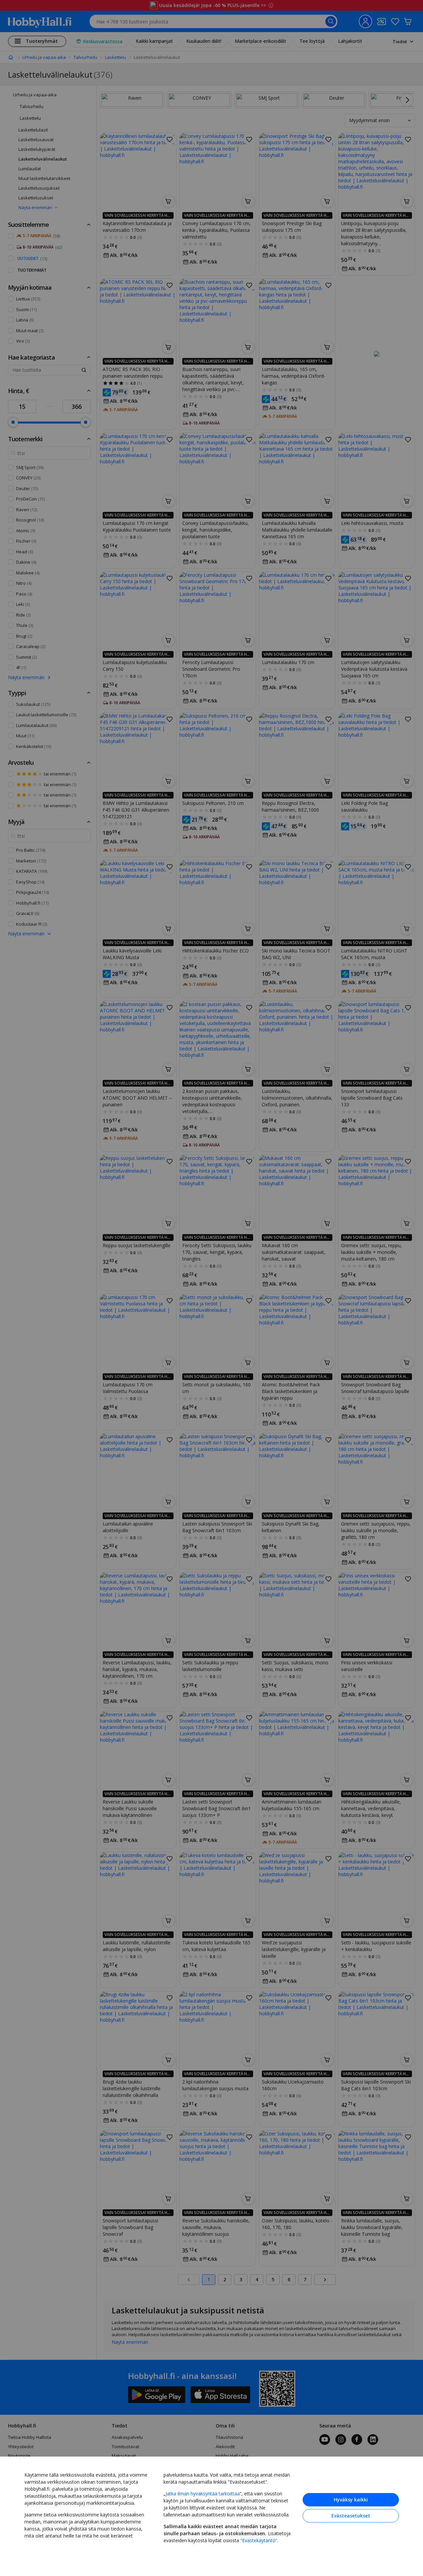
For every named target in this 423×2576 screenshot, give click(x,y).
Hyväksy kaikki (351, 2500)
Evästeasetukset (351, 2516)
